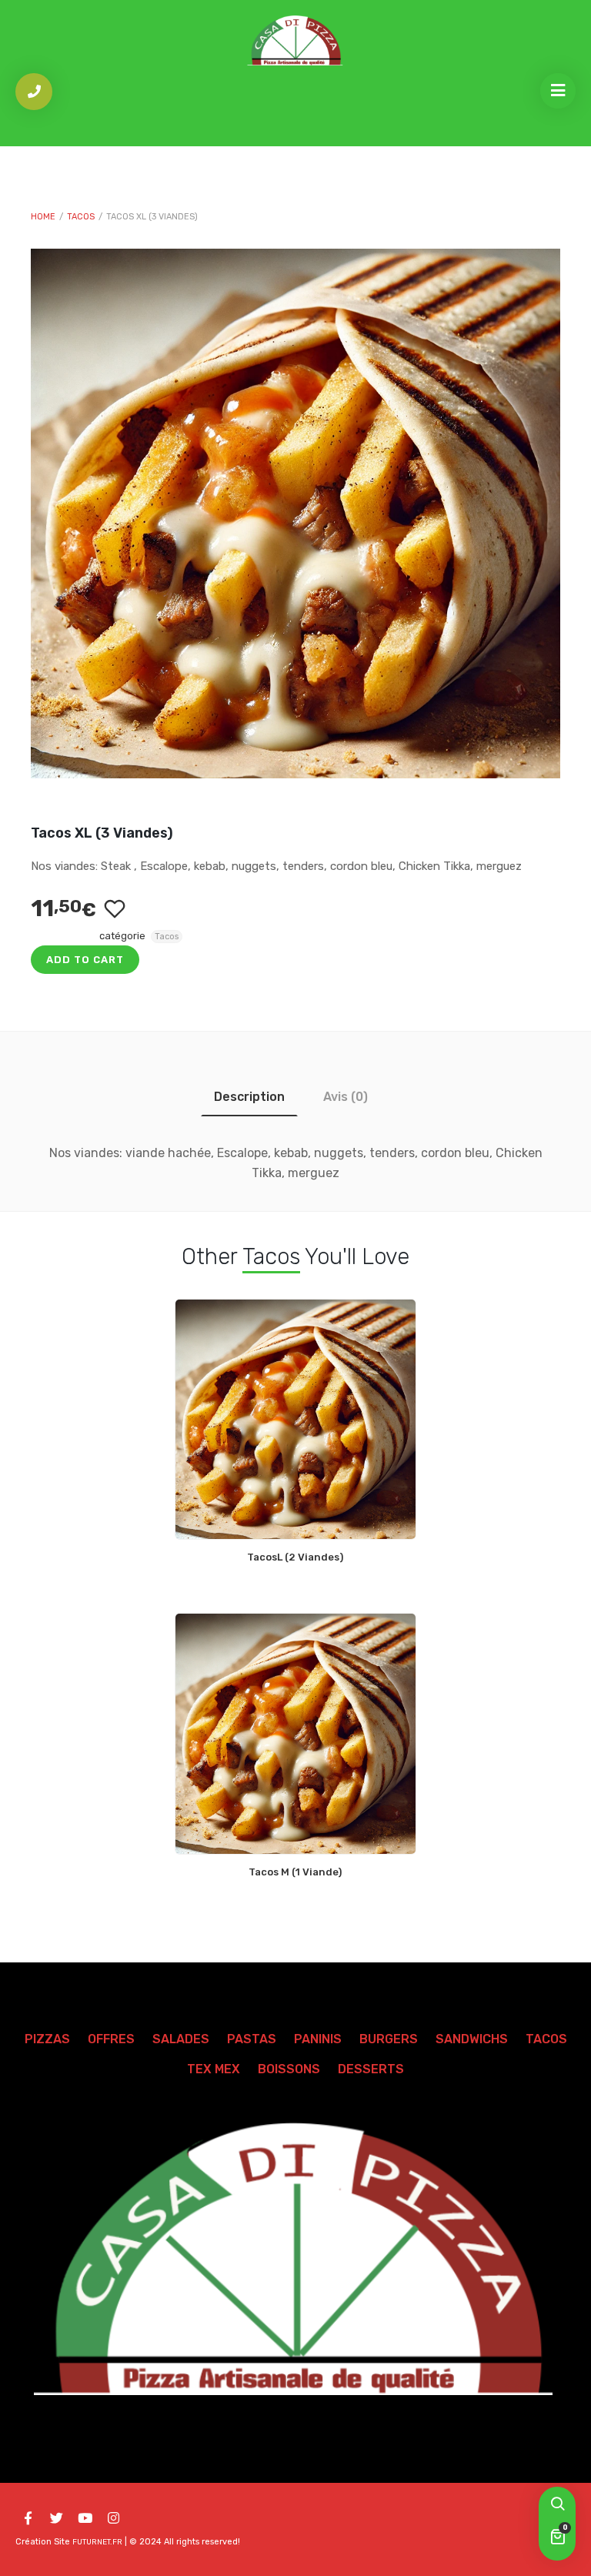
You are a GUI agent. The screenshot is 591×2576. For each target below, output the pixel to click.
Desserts (371, 2069)
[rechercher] (557, 2505)
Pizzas (47, 2039)
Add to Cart (85, 960)
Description (249, 1097)
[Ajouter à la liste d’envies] (114, 909)
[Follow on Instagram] (113, 2518)
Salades (181, 2039)
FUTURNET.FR (97, 2542)
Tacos (81, 217)
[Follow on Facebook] (28, 2518)
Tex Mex (214, 2069)
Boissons (289, 2069)
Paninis (318, 2039)
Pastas (252, 2039)
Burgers (389, 2039)
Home (43, 217)
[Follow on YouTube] (85, 2518)
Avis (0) (346, 1097)
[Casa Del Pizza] (295, 40)
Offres (111, 2039)
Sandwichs (472, 2039)
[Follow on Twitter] (56, 2518)
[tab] (249, 1097)
